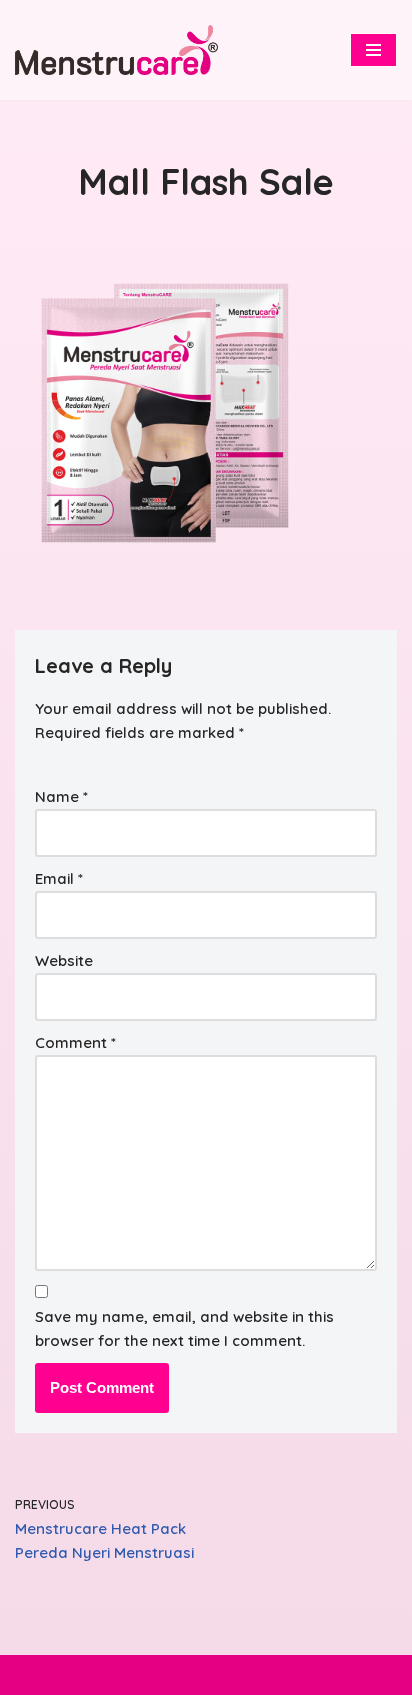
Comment (75, 1042)
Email (59, 878)
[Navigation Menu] (373, 50)
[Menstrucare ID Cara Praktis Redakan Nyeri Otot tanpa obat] (116, 49)
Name (61, 796)
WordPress (276, 1674)
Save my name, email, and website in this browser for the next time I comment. (184, 1328)
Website (64, 960)
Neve (115, 1674)
